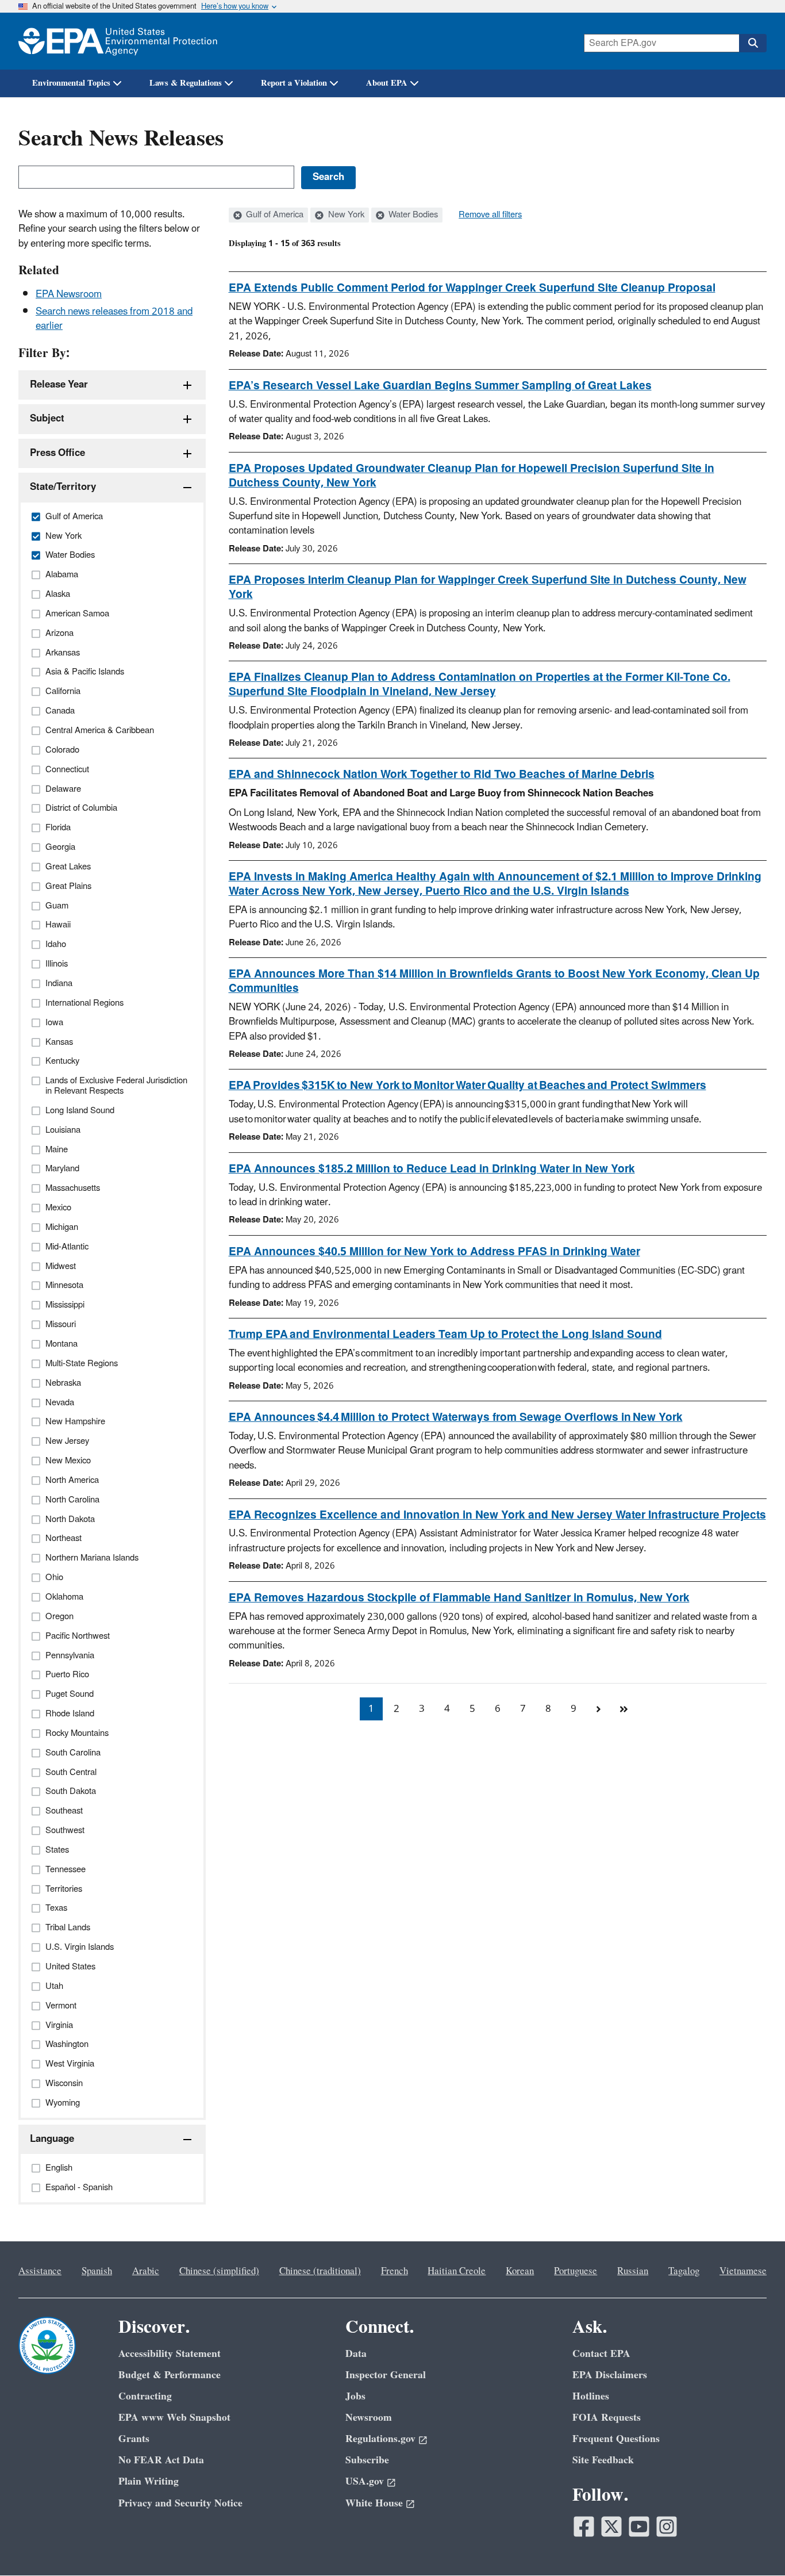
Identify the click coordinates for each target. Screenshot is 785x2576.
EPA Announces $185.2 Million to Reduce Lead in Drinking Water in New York (432, 1169)
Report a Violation (294, 83)
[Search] (753, 43)
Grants (134, 2439)
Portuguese (576, 2271)
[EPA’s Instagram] (667, 2527)
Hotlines (591, 2396)
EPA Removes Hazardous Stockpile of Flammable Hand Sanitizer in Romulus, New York (459, 1598)
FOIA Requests (607, 2418)
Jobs (355, 2396)
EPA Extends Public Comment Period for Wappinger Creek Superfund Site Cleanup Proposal (472, 288)
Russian (633, 2271)
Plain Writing (149, 2481)
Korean (520, 2271)
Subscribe (367, 2460)
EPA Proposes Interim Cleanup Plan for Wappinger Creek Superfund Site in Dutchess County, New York (488, 587)
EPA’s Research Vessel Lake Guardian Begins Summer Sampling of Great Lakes (440, 386)
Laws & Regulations (186, 83)
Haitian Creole (457, 2271)
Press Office (57, 453)
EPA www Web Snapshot (174, 2418)
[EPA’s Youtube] (639, 2527)
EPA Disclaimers (610, 2375)
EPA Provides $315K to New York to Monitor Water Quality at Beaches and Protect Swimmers (467, 1086)
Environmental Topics (71, 83)
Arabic (146, 2271)
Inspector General (386, 2375)
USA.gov (365, 2481)
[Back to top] (753, 2544)
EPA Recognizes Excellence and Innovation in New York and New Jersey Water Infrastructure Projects (497, 1515)
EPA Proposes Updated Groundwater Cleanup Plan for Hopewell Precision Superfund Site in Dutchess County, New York (472, 476)
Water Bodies (412, 215)
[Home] (118, 41)
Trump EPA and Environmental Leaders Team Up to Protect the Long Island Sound (445, 1335)
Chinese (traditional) (320, 2271)
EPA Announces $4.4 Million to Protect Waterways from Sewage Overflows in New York (456, 1417)
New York (345, 215)
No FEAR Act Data (161, 2460)
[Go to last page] (624, 1709)
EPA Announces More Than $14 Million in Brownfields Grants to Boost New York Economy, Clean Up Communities (494, 981)
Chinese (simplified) (219, 2271)
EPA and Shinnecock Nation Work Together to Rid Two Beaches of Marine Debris (442, 775)
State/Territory (63, 487)
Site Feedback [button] (603, 2460)
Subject (47, 419)
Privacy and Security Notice (180, 2503)
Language (52, 2139)
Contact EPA (601, 2354)
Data (356, 2354)
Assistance (40, 2271)
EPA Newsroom (69, 294)
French (395, 2271)
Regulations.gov (380, 2439)
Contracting (145, 2396)
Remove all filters (490, 215)
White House (374, 2503)
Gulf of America (274, 215)
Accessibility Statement (170, 2354)
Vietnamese (743, 2271)
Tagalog (684, 2271)
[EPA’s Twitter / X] (611, 2527)
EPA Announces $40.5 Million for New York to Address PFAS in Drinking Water (434, 1252)
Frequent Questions (616, 2439)
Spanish (97, 2271)
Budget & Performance (170, 2375)
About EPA (387, 83)
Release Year (59, 385)
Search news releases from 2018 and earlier (114, 319)
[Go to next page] (599, 1709)
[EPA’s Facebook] (584, 2527)
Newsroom (369, 2418)
